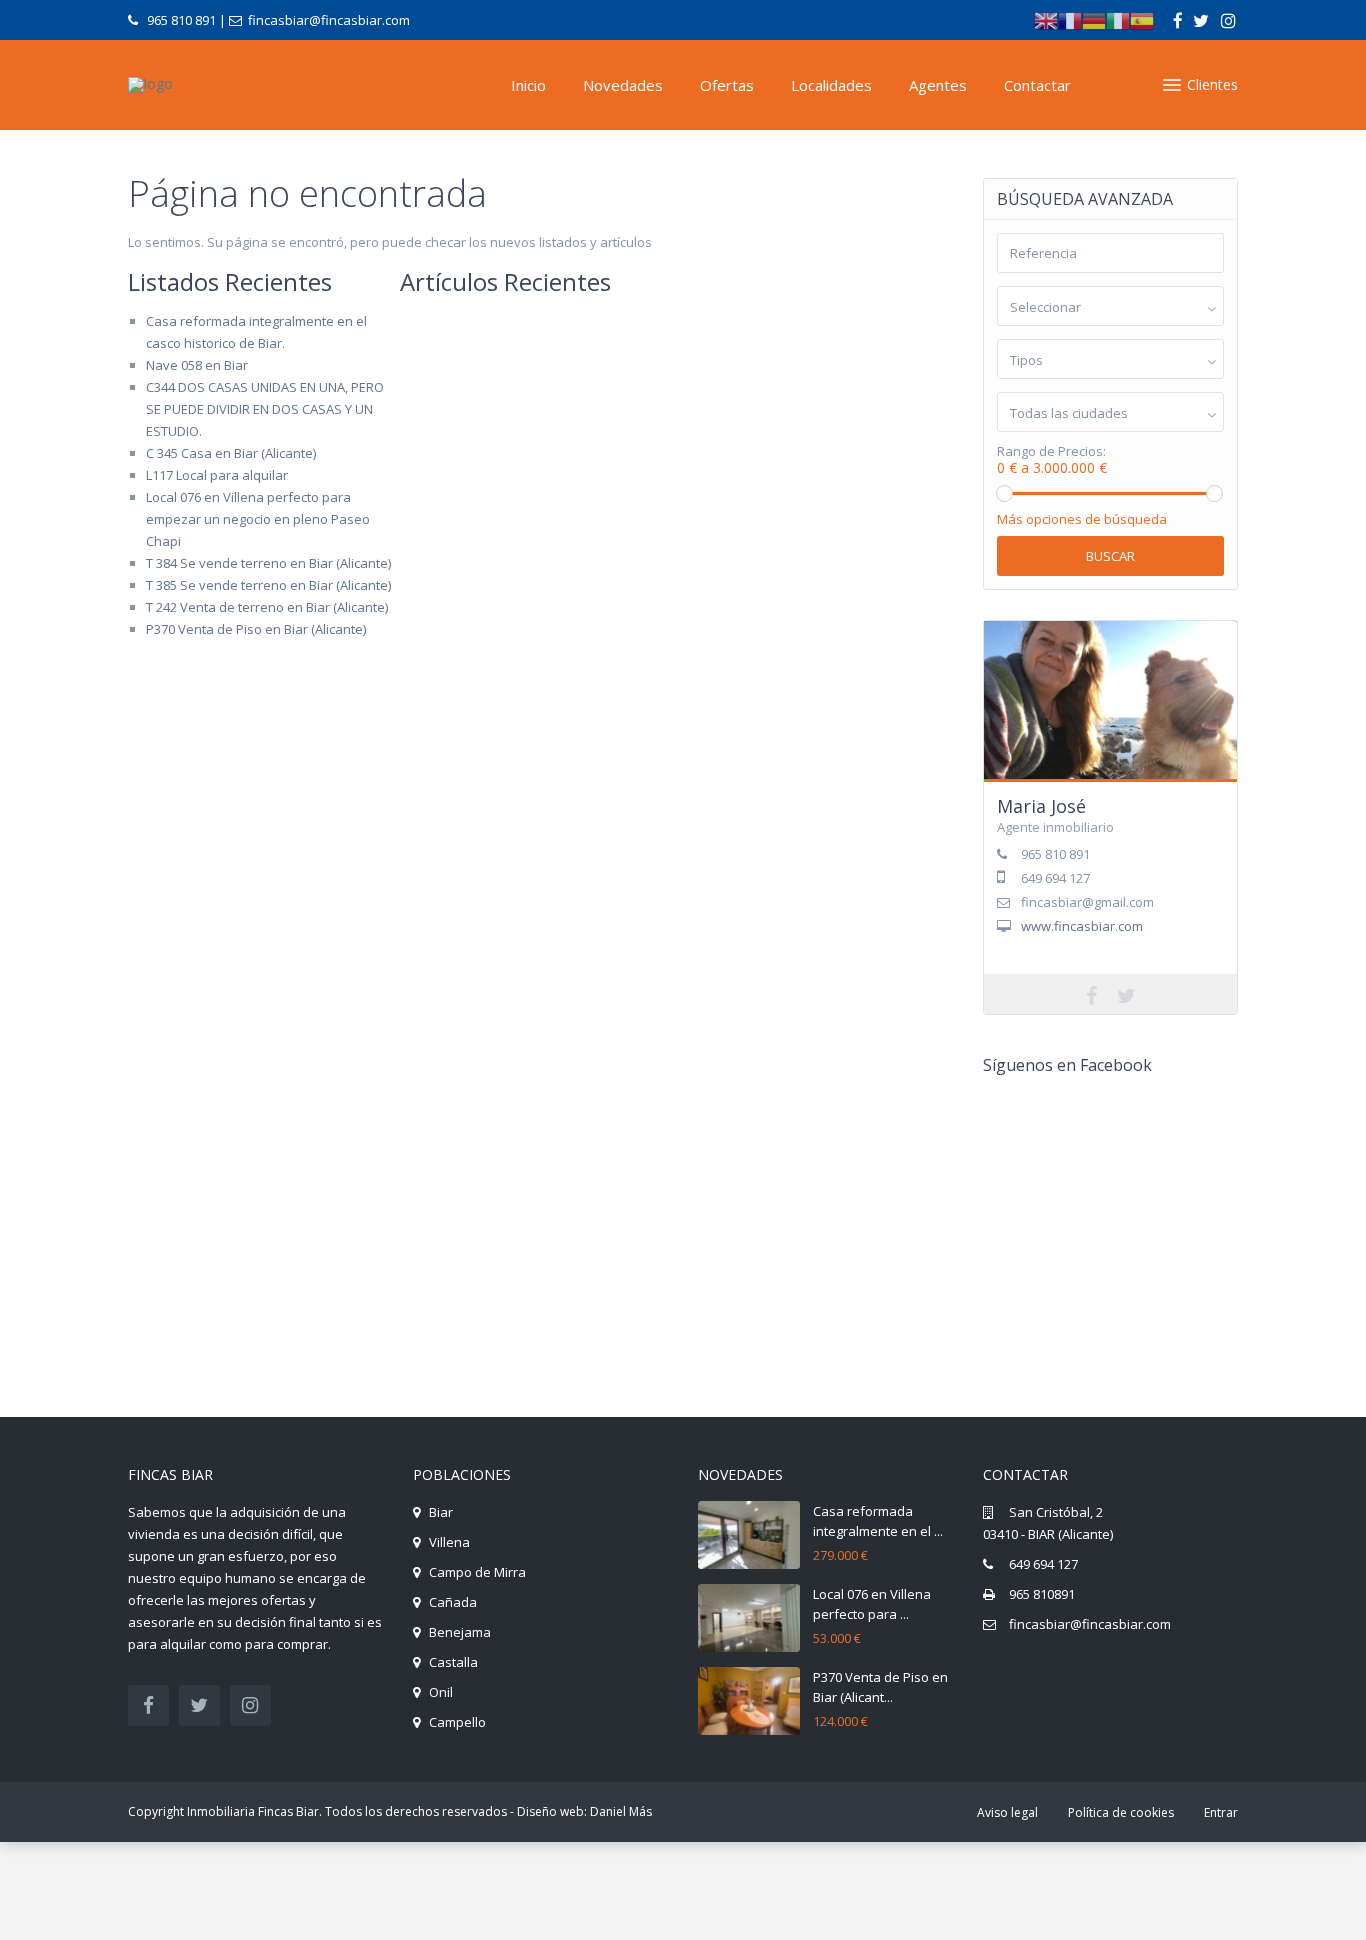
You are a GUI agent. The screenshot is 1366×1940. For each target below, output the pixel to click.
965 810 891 (181, 20)
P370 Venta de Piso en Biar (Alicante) (256, 629)
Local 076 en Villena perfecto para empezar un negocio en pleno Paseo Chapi (258, 519)
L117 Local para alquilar (217, 475)
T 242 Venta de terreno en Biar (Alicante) (267, 607)
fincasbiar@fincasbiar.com (1090, 1624)
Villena (449, 1542)
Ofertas (727, 85)
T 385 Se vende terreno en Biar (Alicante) (268, 585)
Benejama (460, 1632)
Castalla (453, 1662)
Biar (441, 1512)
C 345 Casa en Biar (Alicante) (231, 453)
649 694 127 (1043, 1564)
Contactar (1037, 85)
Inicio (528, 85)
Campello (457, 1722)
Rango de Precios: (1051, 451)
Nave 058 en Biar (197, 365)
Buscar (1110, 556)
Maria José (1041, 806)
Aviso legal (1007, 1812)
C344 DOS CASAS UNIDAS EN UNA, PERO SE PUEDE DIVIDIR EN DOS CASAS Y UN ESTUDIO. (265, 409)
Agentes (938, 85)
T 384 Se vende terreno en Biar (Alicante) (268, 563)
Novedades (623, 85)
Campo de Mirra (477, 1572)
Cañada (453, 1602)
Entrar (1221, 1812)
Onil (441, 1692)
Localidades (831, 85)
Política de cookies (1121, 1812)
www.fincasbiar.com (1082, 926)
